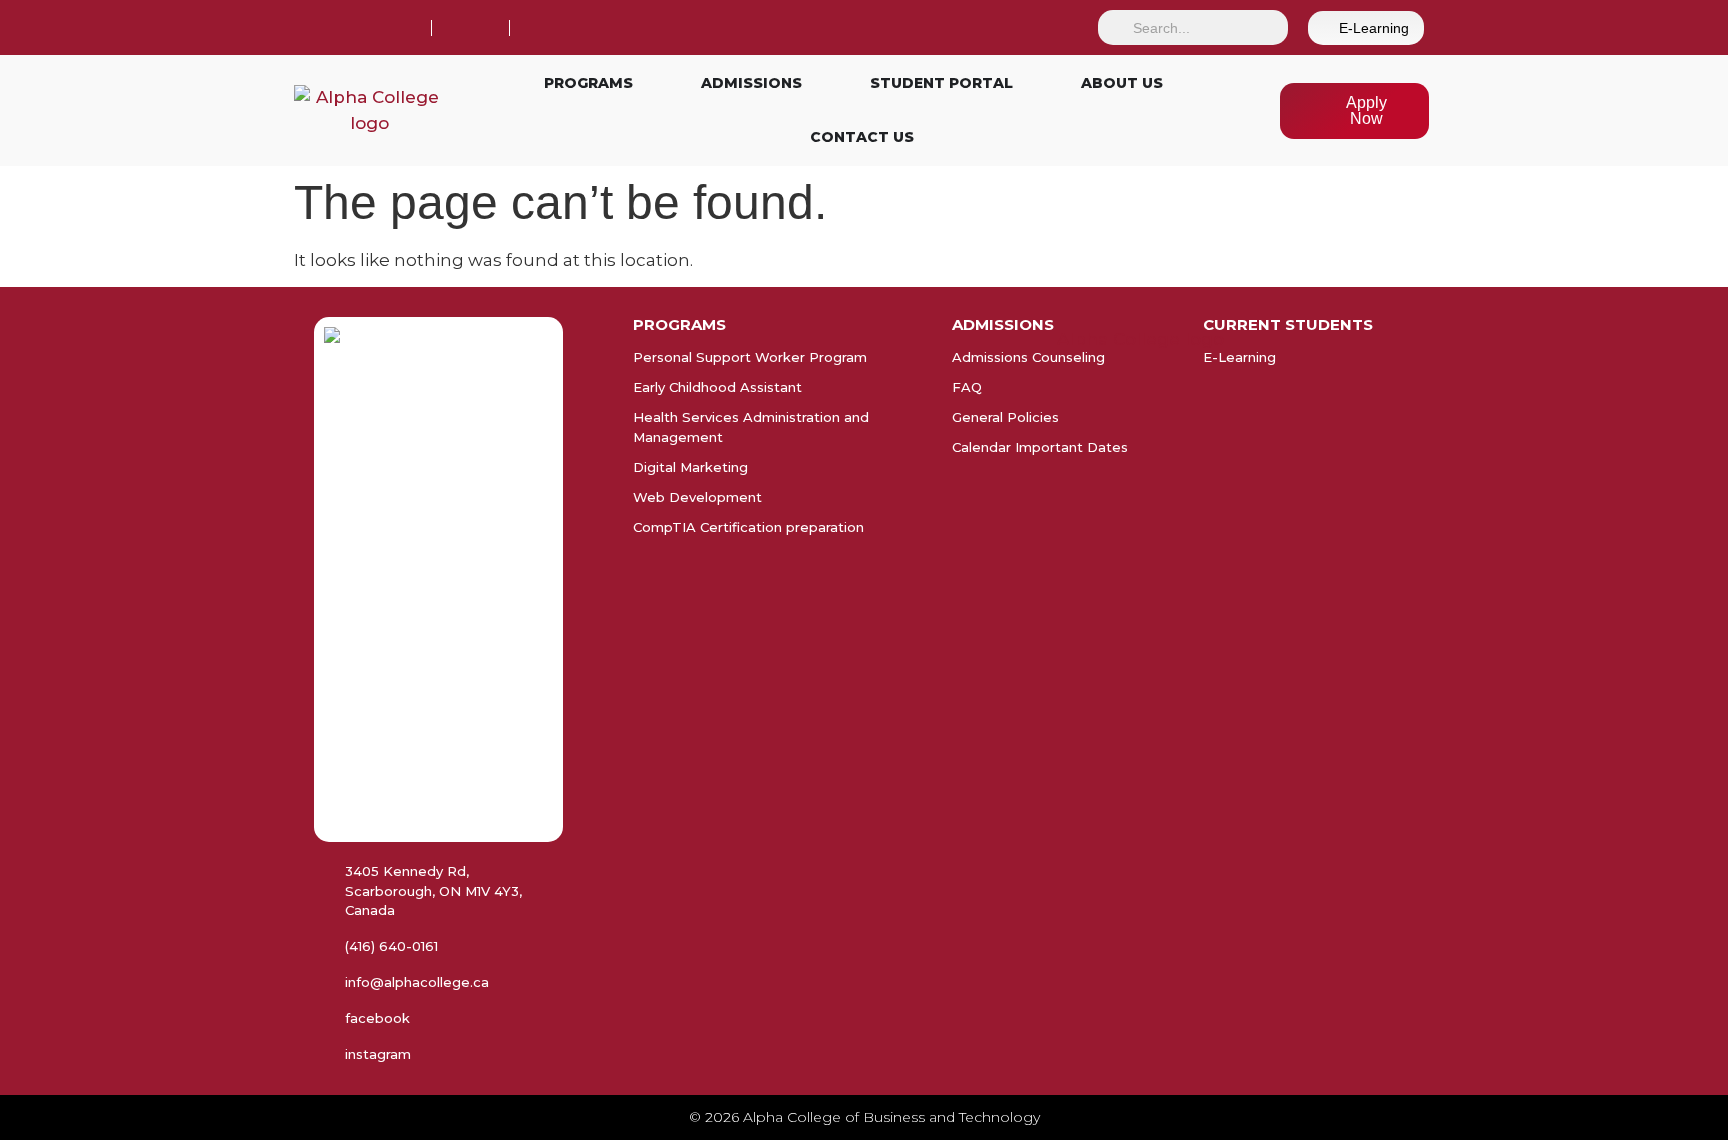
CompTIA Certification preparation (748, 527)
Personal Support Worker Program (750, 357)
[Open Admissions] (814, 83)
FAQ (967, 387)
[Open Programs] (645, 83)
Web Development (697, 497)
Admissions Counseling (1028, 357)
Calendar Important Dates (1040, 447)
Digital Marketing (690, 467)
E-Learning (1239, 357)
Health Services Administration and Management (751, 427)
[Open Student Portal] (1025, 83)
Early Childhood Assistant (717, 387)
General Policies (1005, 417)
